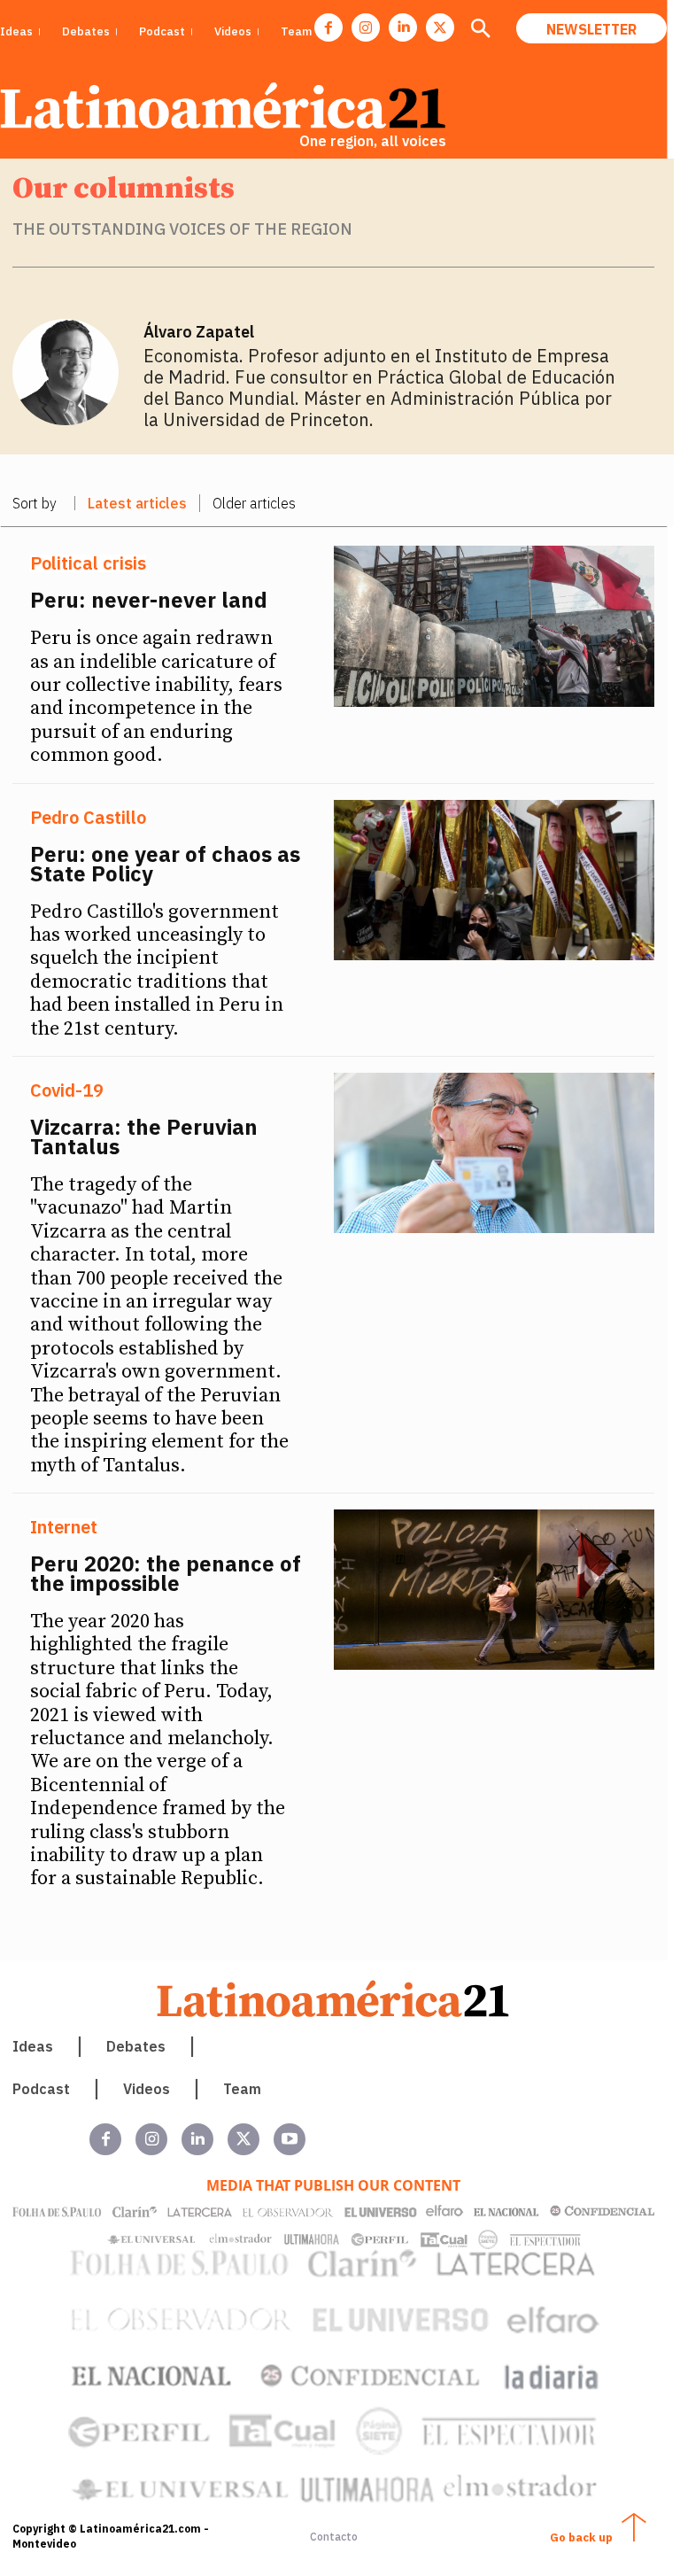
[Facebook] (328, 27)
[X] (440, 27)
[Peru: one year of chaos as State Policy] (495, 880)
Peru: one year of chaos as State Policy (165, 864)
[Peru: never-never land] (495, 626)
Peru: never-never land (149, 600)
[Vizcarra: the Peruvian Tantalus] (495, 1153)
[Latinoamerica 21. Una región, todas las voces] (334, 1999)
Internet (64, 1527)
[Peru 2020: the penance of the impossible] (495, 1590)
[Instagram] (366, 27)
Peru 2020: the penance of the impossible (166, 1573)
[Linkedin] (403, 27)
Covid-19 (67, 1090)
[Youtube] (290, 2139)
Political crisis (88, 563)
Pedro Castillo (88, 818)
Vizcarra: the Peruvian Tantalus (144, 1137)
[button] (480, 30)
